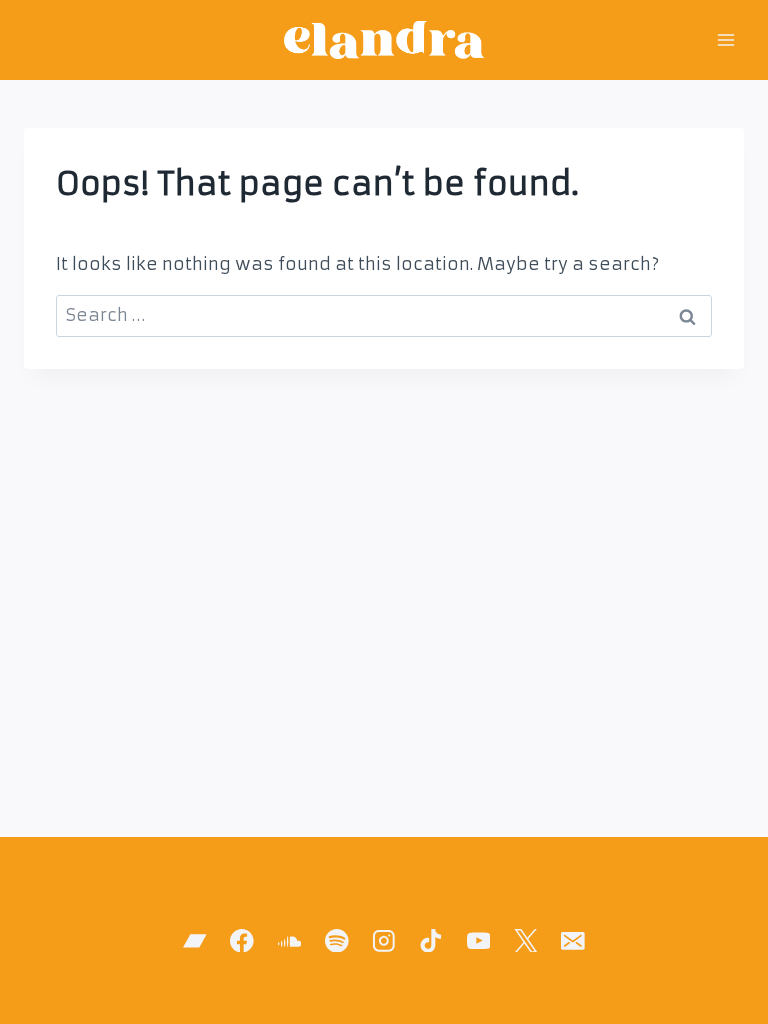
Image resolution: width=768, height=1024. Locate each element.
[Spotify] (336, 940)
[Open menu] (725, 39)
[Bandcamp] (194, 940)
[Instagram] (383, 940)
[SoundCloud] (289, 940)
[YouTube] (478, 940)
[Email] (572, 940)
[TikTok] (431, 940)
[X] (525, 940)
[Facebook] (242, 940)
